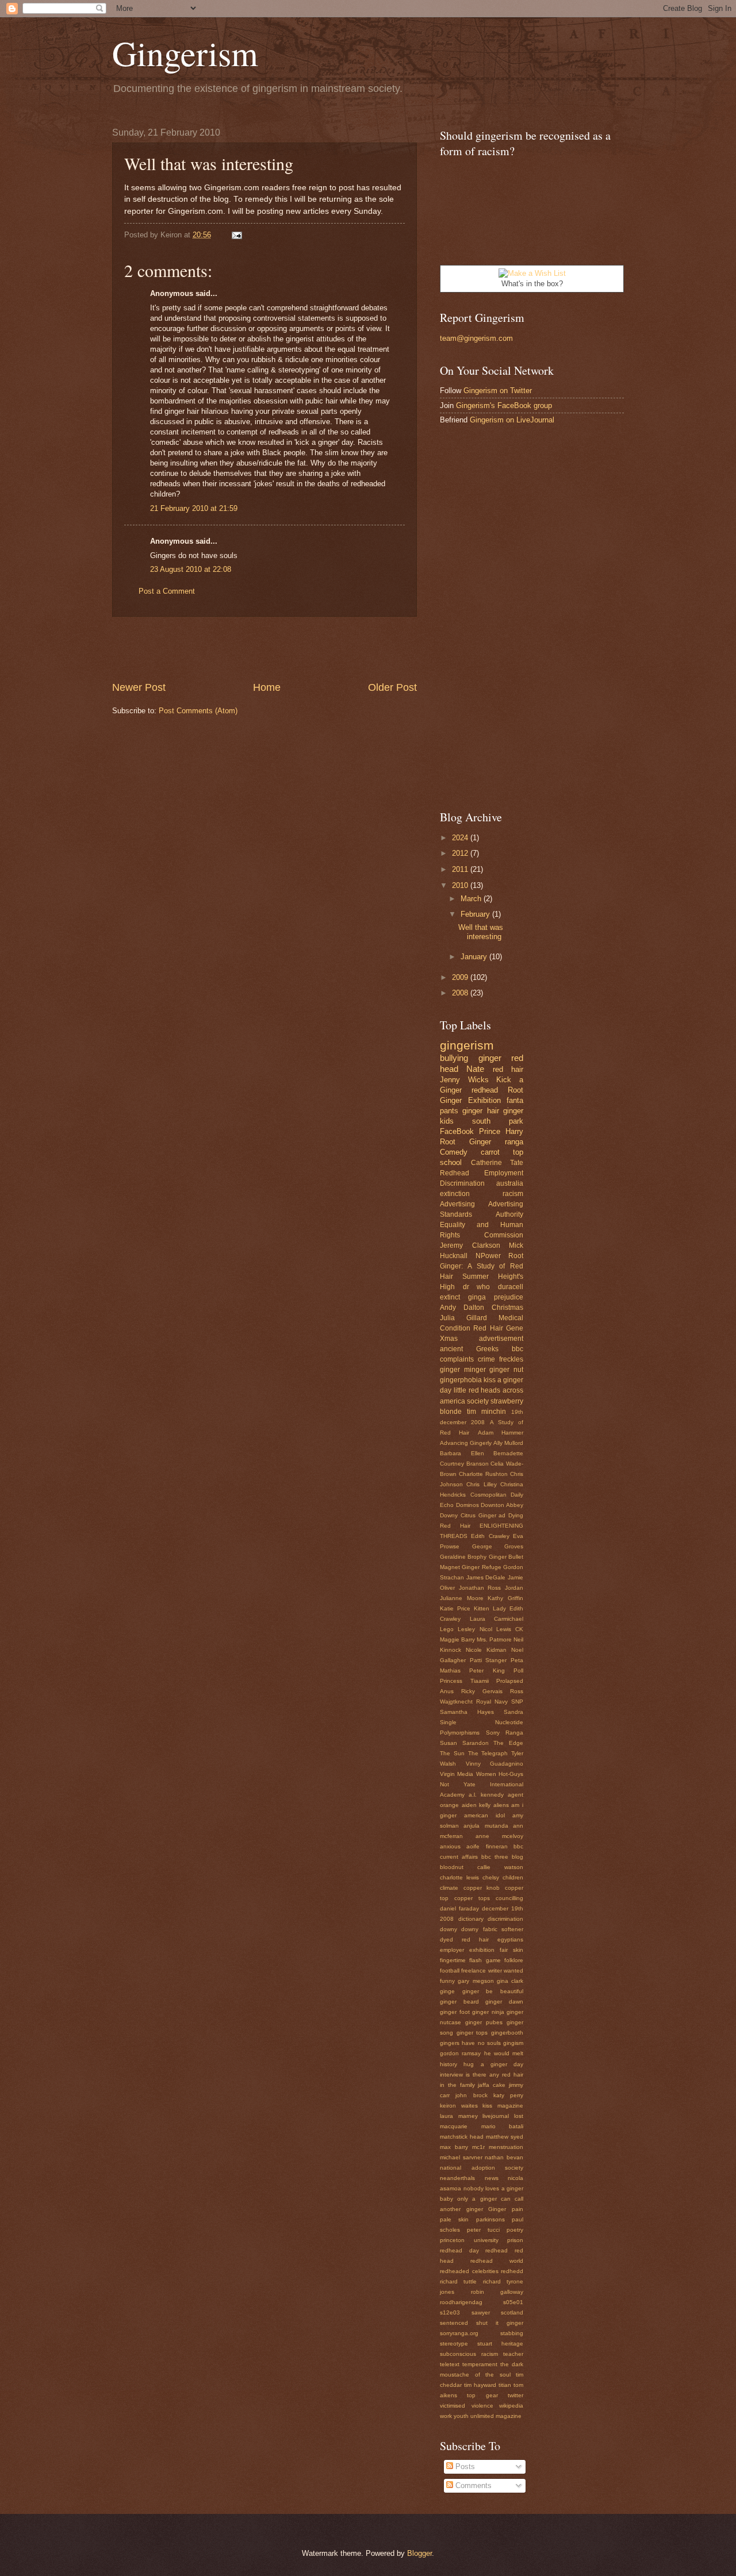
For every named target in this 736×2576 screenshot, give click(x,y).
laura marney (459, 2116)
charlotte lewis (459, 1877)
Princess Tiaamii (464, 1681)
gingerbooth (507, 2033)
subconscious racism (469, 2354)
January (475, 957)
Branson (478, 1464)
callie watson (500, 1867)
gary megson (476, 1981)
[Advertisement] (264, 649)
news (492, 2178)
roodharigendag (461, 2302)
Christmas (507, 1308)
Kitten (482, 1608)
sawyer (481, 2312)
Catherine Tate (497, 1163)
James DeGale (486, 1577)
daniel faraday (459, 1908)
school (451, 1162)
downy (448, 1929)
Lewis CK (510, 1629)
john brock (471, 2095)
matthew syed (505, 2137)
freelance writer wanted (492, 1971)
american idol (484, 1815)
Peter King (487, 1670)
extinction (455, 1194)
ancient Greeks (469, 1349)
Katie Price (455, 1608)
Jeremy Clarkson (470, 1245)
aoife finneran (487, 1846)
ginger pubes (484, 2022)
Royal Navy (492, 1702)
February (476, 914)
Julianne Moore (462, 1598)
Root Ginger (465, 1142)
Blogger (419, 2553)
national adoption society (482, 2168)
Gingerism (185, 53)
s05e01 (513, 2302)
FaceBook (457, 1131)
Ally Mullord (508, 1443)
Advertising (457, 1204)
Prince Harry (501, 1131)
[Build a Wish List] (532, 273)
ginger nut (506, 1370)
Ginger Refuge (481, 1567)
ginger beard (459, 2002)
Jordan (514, 1588)
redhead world (497, 2261)
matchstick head (462, 2137)
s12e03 (450, 2312)
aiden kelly (476, 1805)
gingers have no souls (470, 2043)
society (478, 1401)
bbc (517, 1349)
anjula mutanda (486, 1826)
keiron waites (459, 2106)
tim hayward (480, 2385)
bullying (454, 1058)
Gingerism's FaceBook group (504, 405)
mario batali (503, 2126)
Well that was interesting (481, 932)
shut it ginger (500, 2323)
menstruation (506, 2147)
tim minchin (486, 1412)
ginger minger (463, 1370)
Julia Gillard (463, 1318)
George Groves (498, 1546)
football (450, 1971)
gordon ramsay (460, 2053)
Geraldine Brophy (463, 1557)
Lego (447, 1629)
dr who (477, 1287)
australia (510, 1183)
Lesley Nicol (475, 1629)
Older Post (392, 687)
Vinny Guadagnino (495, 1764)
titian (505, 2385)
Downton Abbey (502, 1505)
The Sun (452, 1753)
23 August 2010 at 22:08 (191, 569)
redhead (485, 1090)
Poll (518, 1670)
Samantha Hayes (467, 1712)
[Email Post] (235, 235)
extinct (450, 1297)
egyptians (510, 1939)
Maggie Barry (457, 1639)
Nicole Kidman (486, 1650)
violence (482, 2406)
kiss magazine (503, 2106)
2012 (461, 853)
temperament (480, 2364)
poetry (515, 2230)
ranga (514, 1142)
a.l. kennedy (486, 1795)
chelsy (491, 1877)
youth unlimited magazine (488, 2416)
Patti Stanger (488, 1660)
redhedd (512, 2271)
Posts (464, 2467)
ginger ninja (488, 2012)
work (446, 2416)
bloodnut (452, 1867)
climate (449, 1888)
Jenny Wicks (464, 1080)
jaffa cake (492, 2085)
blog (517, 1857)
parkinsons (490, 2219)
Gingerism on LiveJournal (512, 420)
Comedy (454, 1152)
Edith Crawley (490, 1536)
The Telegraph (488, 1753)
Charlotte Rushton (483, 1474)
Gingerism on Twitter (498, 391)
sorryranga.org (459, 2333)
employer (452, 1950)
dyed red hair (464, 1939)
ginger (490, 1058)
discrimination (505, 1919)
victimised (453, 2406)
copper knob (482, 1888)
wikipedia (511, 2406)
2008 (461, 993)
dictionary (471, 1919)
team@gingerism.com (476, 338)
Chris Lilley (481, 1484)
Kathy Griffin (505, 1598)
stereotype (454, 2344)
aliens (501, 1805)
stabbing (512, 2333)
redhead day (459, 2250)
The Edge (508, 1743)
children (513, 1877)
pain (517, 2209)
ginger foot (455, 2012)
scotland (512, 2312)
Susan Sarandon (464, 1743)
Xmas (449, 1339)
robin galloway (497, 2292)
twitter (515, 2395)
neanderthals (457, 2178)
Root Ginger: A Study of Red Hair (482, 1266)
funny (447, 1981)
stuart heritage (500, 2344)
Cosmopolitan (488, 1495)
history (448, 2064)
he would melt (504, 2053)
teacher (513, 2354)
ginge (447, 1991)
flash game (485, 1960)
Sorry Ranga (505, 1733)
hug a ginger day (493, 2064)
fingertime (453, 1960)
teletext (450, 2364)
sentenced (454, 2323)
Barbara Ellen (462, 1453)
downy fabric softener (492, 1929)
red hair (508, 1069)
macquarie (454, 2126)
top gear (482, 2395)
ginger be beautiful (493, 1991)
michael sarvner (461, 2157)
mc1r (478, 2147)
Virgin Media (457, 1774)
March (472, 899)
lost (519, 2116)
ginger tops (472, 2033)
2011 (461, 869)
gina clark (510, 1981)
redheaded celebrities (469, 2271)
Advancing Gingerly (466, 1443)
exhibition (482, 1950)
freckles (511, 1359)
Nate (475, 1069)
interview (451, 2075)
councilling (509, 1898)
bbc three (495, 1857)
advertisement (501, 1339)
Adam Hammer (501, 1433)
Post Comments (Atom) (198, 711)
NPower (488, 1256)
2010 (461, 885)
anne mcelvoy (499, 1836)
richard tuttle (458, 2281)
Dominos (467, 1505)
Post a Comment (167, 591)
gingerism (467, 1045)
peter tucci (483, 2230)
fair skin (511, 1950)
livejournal (496, 2116)
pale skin (454, 2219)
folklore (514, 1960)
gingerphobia (461, 1380)
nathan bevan (504, 2157)
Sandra (513, 1712)
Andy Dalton (462, 1308)
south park (498, 1121)
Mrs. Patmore (494, 1639)
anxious (450, 1846)
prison (515, 2240)
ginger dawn (504, 2002)
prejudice (509, 1297)
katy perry (508, 2095)
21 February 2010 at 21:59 (194, 508)
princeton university (469, 2240)
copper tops (472, 1898)
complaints (457, 1359)
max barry (454, 2147)
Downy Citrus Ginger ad (473, 1515)
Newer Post (139, 687)
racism (513, 1194)
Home (267, 687)
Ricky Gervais (482, 1691)
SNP (517, 1702)
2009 (461, 977)
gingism (513, 2043)
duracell (511, 1287)
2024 (461, 838)
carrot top (502, 1152)
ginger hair (480, 1111)
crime (486, 1359)
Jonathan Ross (480, 1588)
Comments (472, 2485)
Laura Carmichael (497, 1619)
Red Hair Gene (498, 1328)
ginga (477, 1297)
